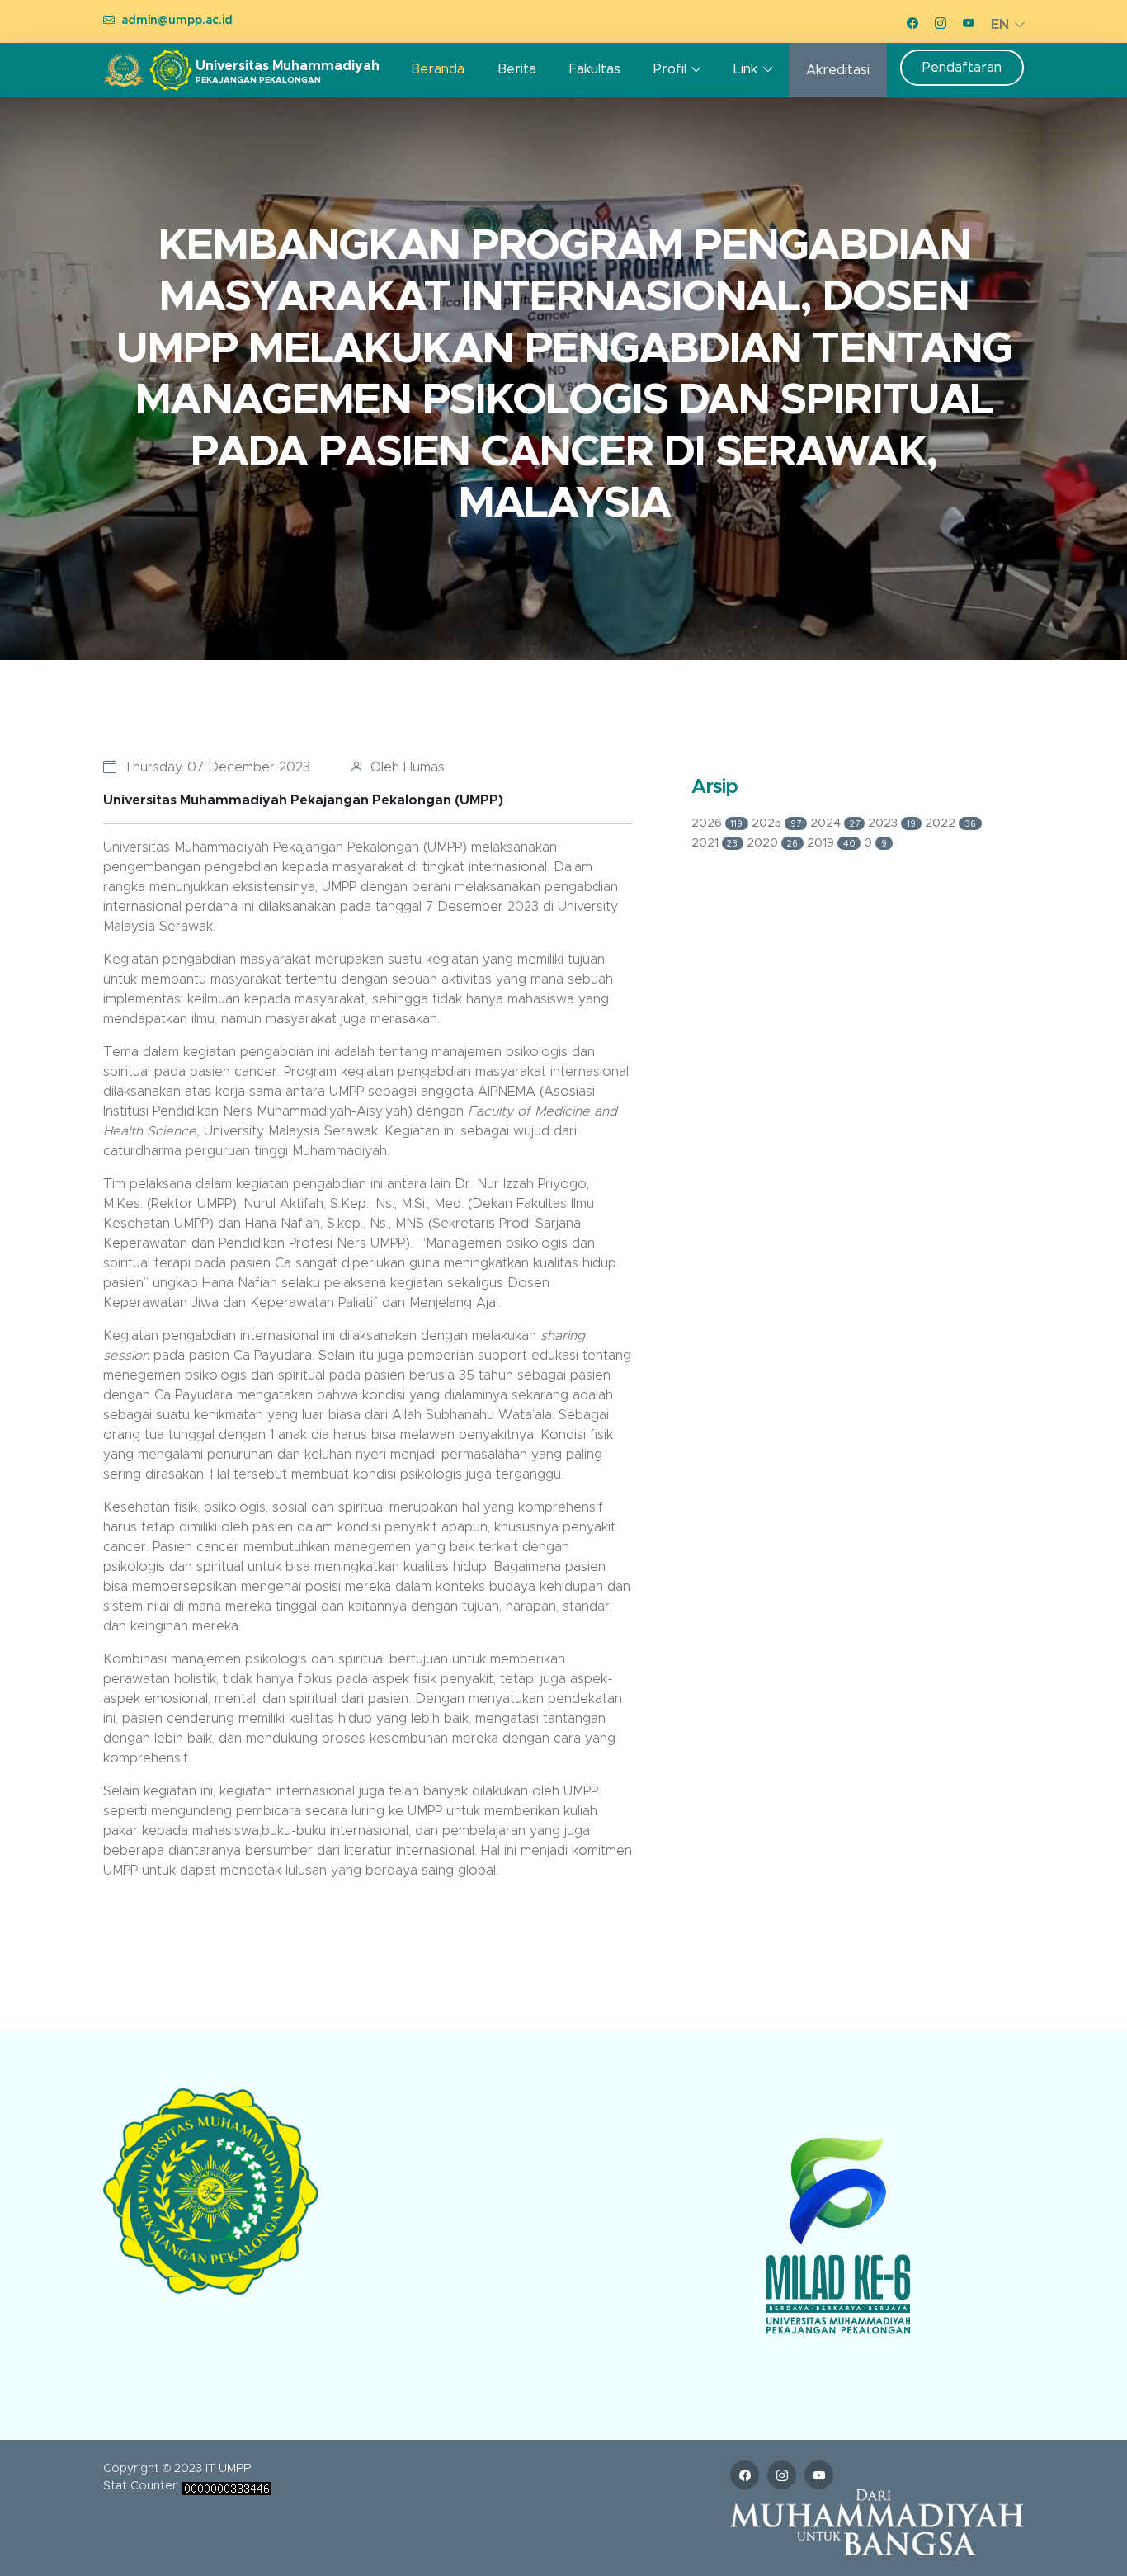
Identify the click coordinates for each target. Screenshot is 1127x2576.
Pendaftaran (962, 68)
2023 (892, 823)
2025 (776, 823)
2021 (715, 843)
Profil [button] (670, 69)
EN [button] (1000, 25)
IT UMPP (228, 2469)
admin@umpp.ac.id (177, 21)
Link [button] (745, 69)
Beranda (438, 69)
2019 (831, 843)
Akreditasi (838, 70)
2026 (717, 823)
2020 (772, 843)
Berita (517, 69)
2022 (950, 823)
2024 (835, 823)
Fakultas (595, 69)
